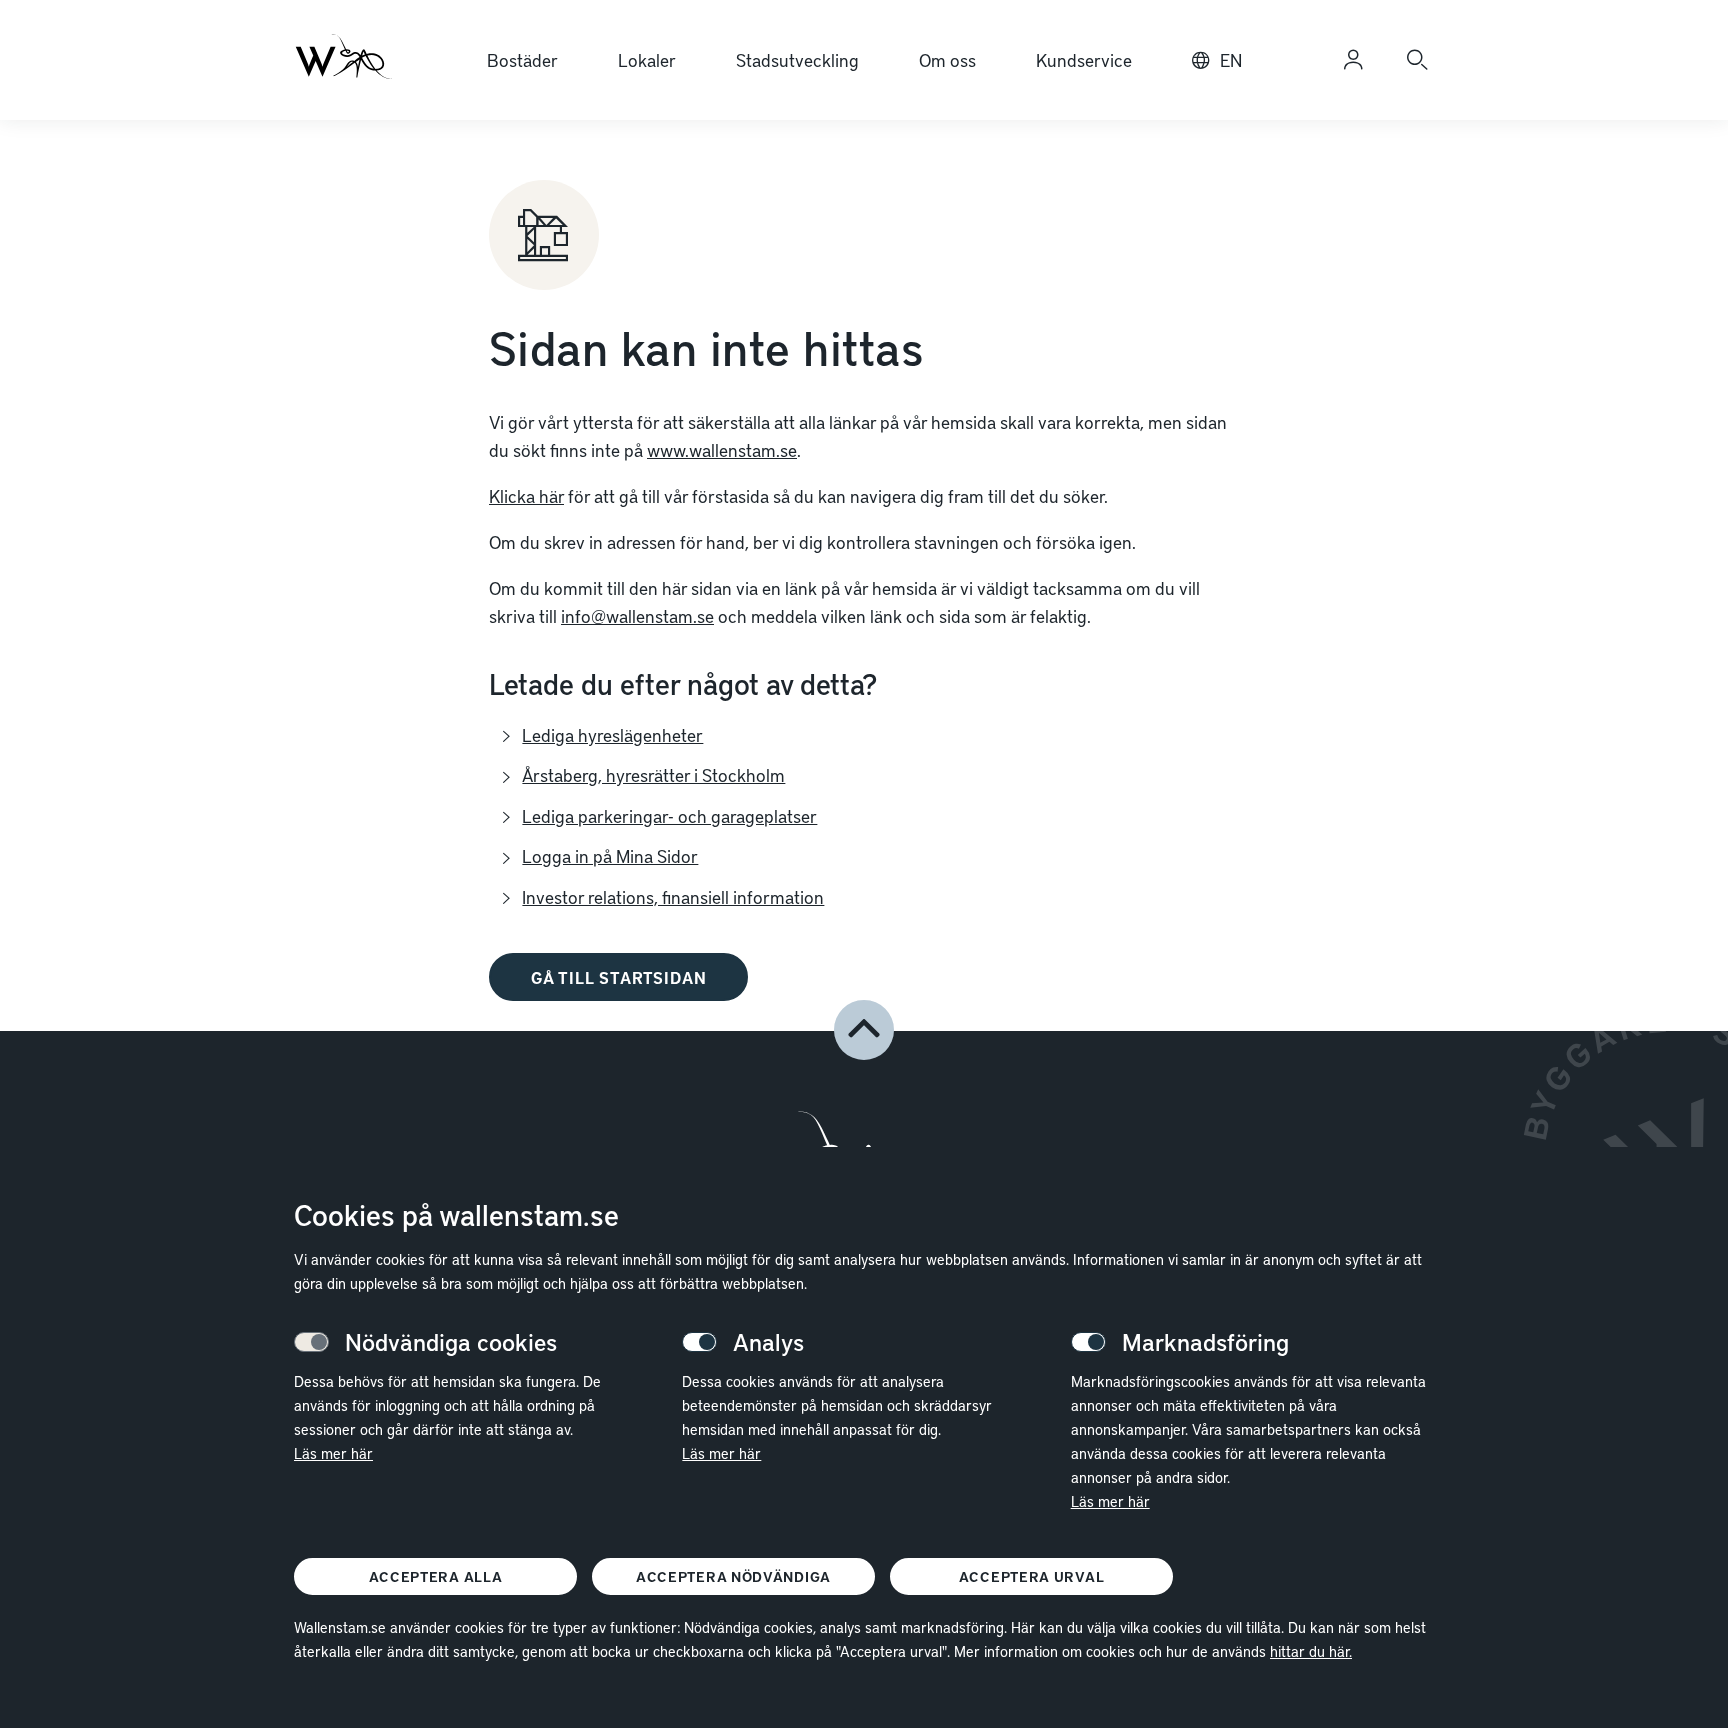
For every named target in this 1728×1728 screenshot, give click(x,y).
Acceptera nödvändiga (733, 1576)
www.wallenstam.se (722, 449)
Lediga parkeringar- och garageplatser (669, 815)
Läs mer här (333, 1453)
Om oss (947, 59)
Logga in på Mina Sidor (610, 855)
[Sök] (1417, 60)
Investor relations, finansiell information (673, 896)
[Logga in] (1353, 60)
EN (1231, 59)
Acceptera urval (1032, 1576)
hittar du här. (1311, 1651)
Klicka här (526, 495)
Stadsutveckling (797, 59)
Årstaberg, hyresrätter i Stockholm (653, 774)
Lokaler (647, 59)
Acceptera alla (436, 1576)
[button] (864, 1030)
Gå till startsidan (618, 977)
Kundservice (1084, 59)
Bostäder (522, 59)
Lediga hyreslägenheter (612, 734)
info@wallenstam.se (637, 615)
